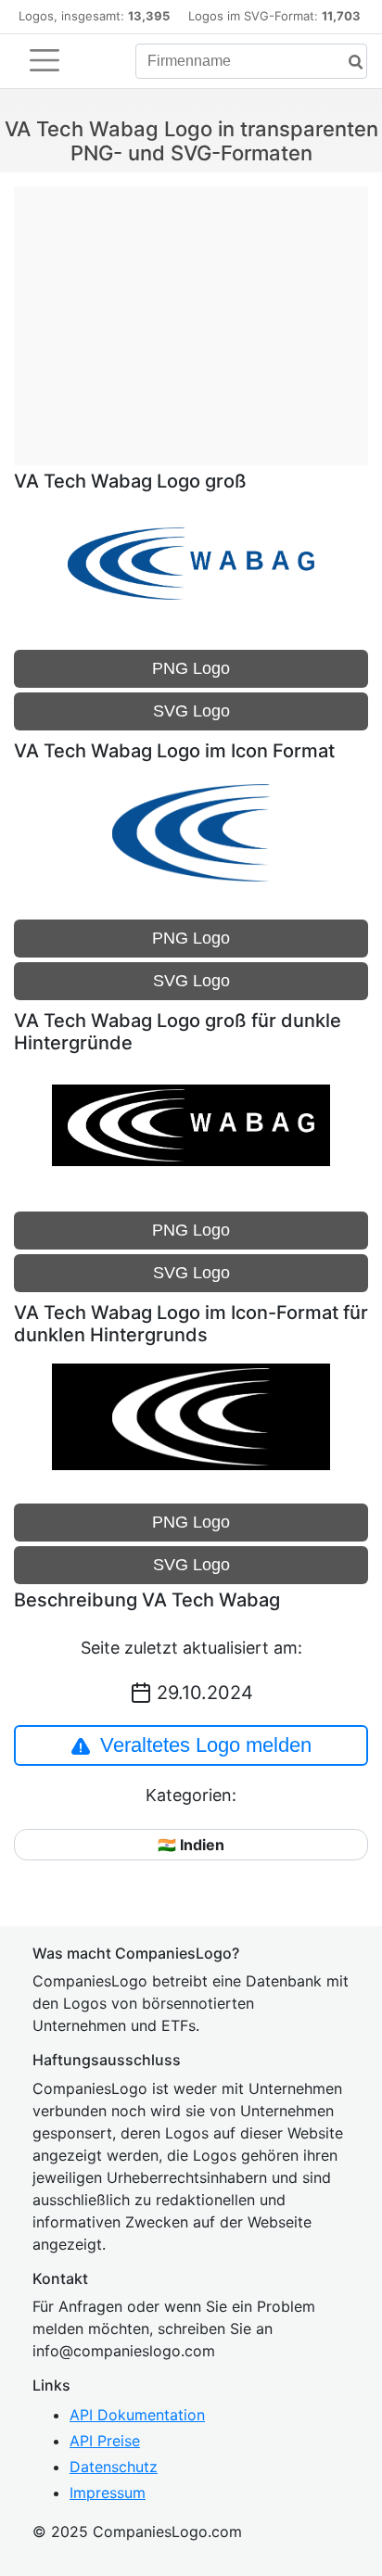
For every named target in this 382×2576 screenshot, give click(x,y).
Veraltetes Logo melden (206, 1745)
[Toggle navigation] (45, 60)
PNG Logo (191, 668)
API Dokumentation (137, 2415)
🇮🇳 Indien (191, 1845)
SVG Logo (191, 711)
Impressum (108, 2493)
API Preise (105, 2441)
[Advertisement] (191, 316)
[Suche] (349, 63)
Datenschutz (114, 2467)
